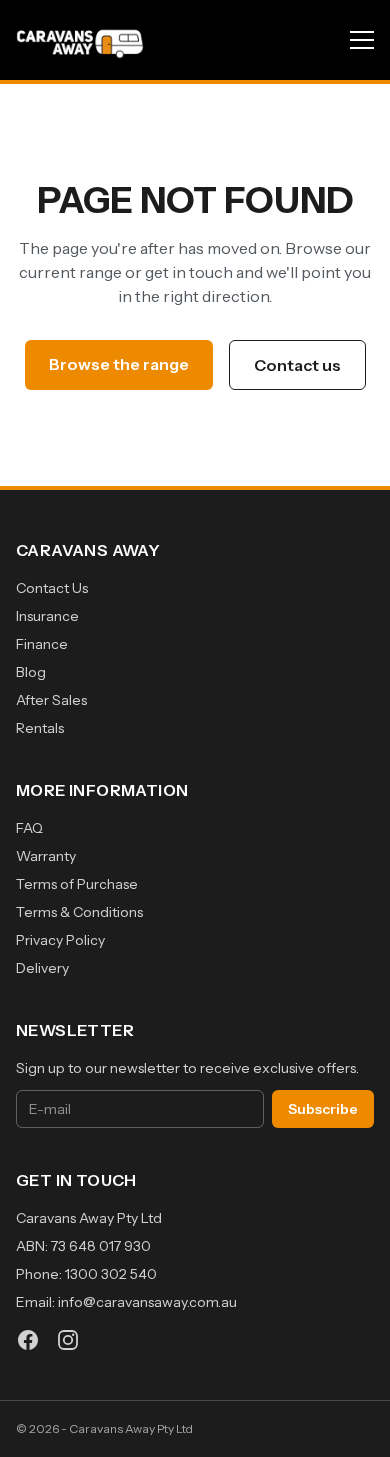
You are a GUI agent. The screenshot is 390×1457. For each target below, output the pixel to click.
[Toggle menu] (362, 40)
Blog (31, 672)
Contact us (297, 365)
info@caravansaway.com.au (147, 1302)
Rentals (40, 728)
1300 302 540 (111, 1274)
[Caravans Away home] (80, 40)
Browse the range (119, 364)
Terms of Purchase (77, 884)
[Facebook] (28, 1340)
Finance (42, 644)
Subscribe (323, 1109)
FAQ (29, 828)
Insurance (47, 616)
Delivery (42, 968)
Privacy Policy (60, 940)
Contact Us (52, 588)
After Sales (51, 700)
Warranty (46, 856)
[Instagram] (68, 1340)
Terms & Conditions (79, 912)
